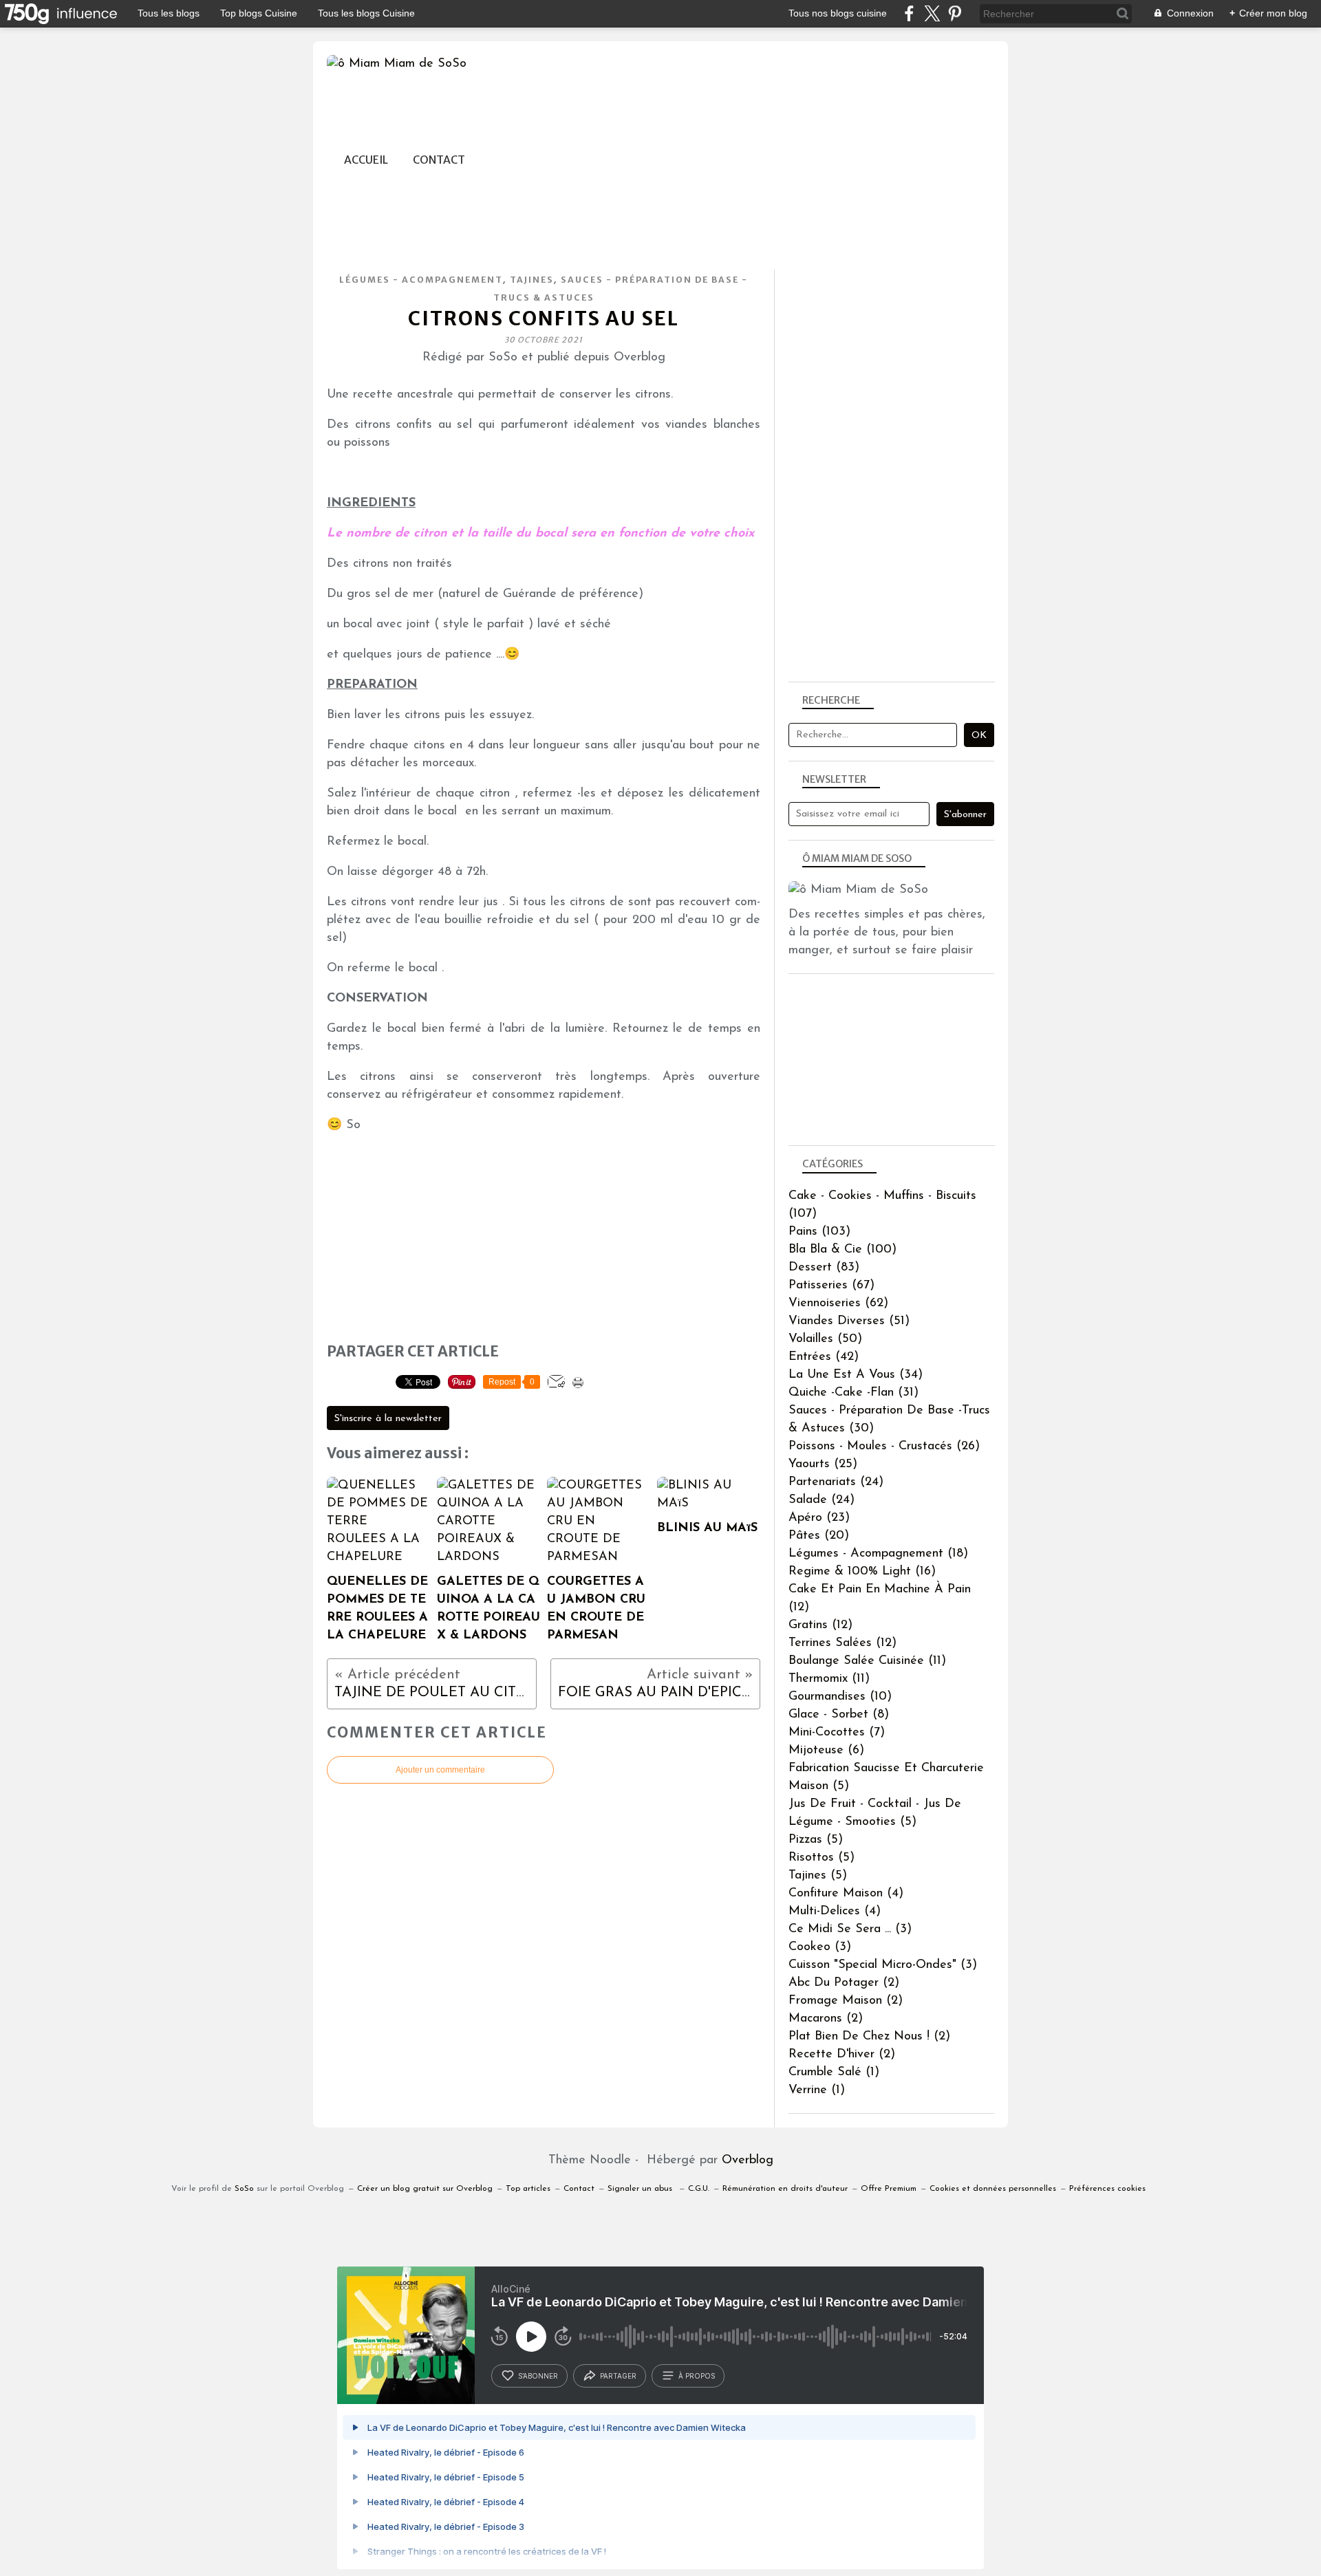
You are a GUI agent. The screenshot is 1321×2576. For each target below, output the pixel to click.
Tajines (532, 280)
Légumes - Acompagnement (421, 280)
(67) (831, 1286)
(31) (853, 1393)
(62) (838, 1303)
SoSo (244, 2189)
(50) (825, 1339)
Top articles (528, 2189)
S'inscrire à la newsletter (388, 1419)
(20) (819, 1536)
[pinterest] (955, 13)
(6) (826, 1751)
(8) (839, 1715)
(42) (824, 1357)
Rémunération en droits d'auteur (785, 2189)
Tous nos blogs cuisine (838, 13)
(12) (820, 1625)
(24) (836, 1482)
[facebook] (909, 13)
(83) (824, 1268)
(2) (844, 1983)
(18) (878, 1554)
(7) (837, 1733)
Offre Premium (889, 2189)
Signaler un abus (641, 2189)
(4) (846, 1894)
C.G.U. (699, 2189)
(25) (823, 1464)
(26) (884, 1447)
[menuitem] (366, 160)
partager (618, 2376)
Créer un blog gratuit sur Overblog (425, 2189)
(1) (834, 2072)
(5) (816, 1840)
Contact (439, 160)
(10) (840, 1697)
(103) (819, 1232)
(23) (819, 1518)
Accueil (366, 160)
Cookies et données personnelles (993, 2189)
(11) (867, 1661)
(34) (856, 1375)
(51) (849, 1321)
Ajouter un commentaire (440, 1770)
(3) (850, 1929)
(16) (862, 1572)
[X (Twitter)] (932, 13)
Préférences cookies (1107, 2189)
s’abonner (538, 2376)
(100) (842, 1250)
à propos (697, 2376)
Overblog (748, 2161)
